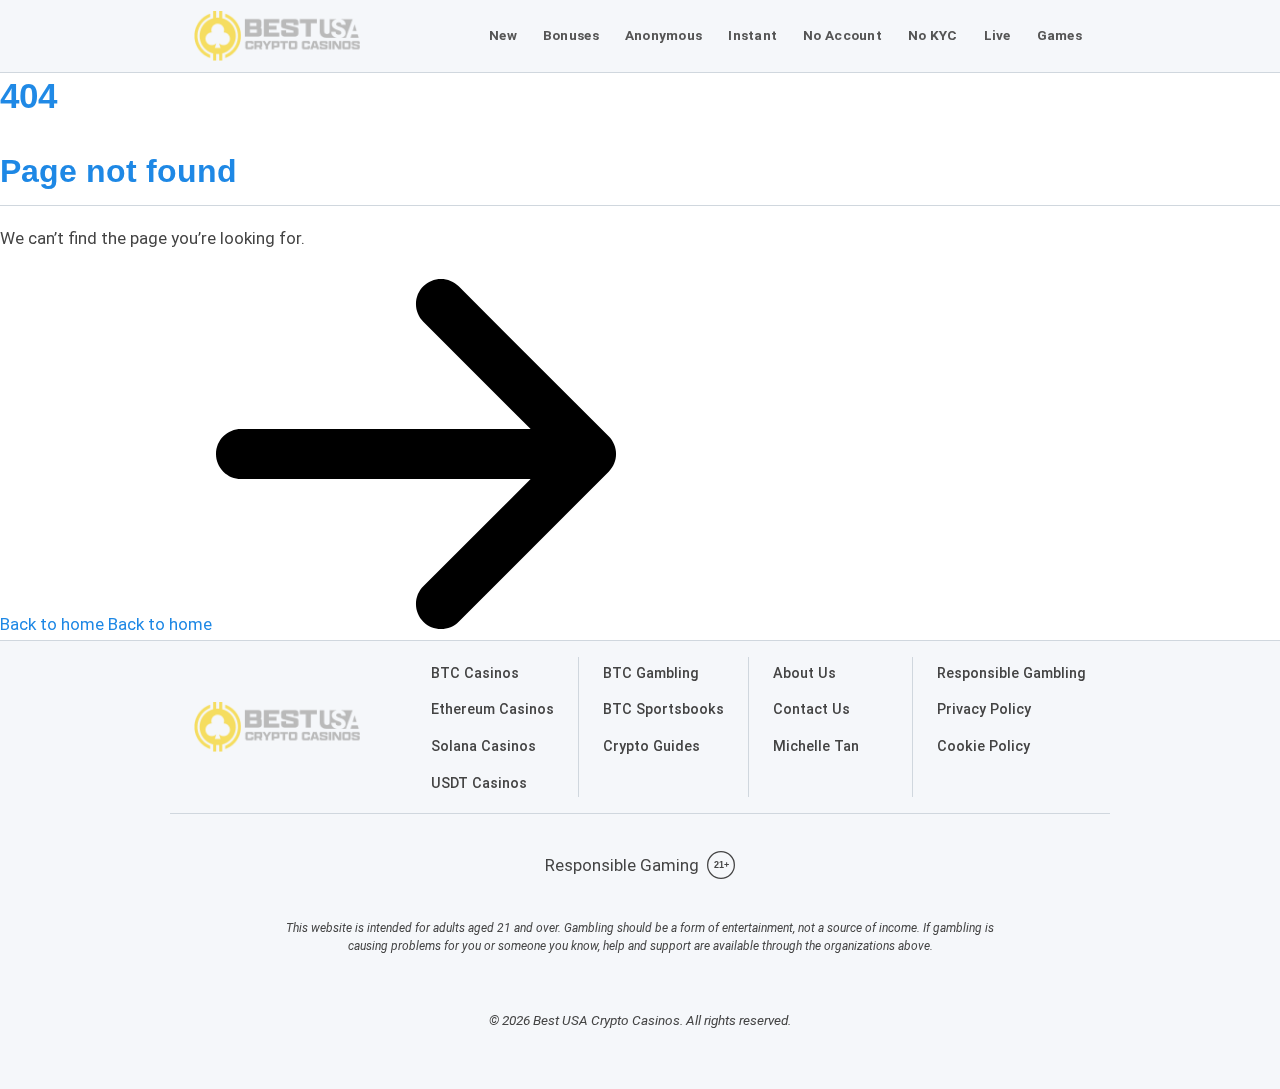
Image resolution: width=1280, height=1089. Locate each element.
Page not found (118, 171)
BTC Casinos (475, 673)
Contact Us (811, 709)
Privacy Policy (984, 709)
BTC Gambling (651, 673)
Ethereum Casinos (492, 709)
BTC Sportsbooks (663, 709)
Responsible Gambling (1011, 673)
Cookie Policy (983, 746)
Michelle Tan (816, 746)
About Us (804, 673)
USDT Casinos (479, 783)
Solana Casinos (483, 746)
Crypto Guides (651, 746)
